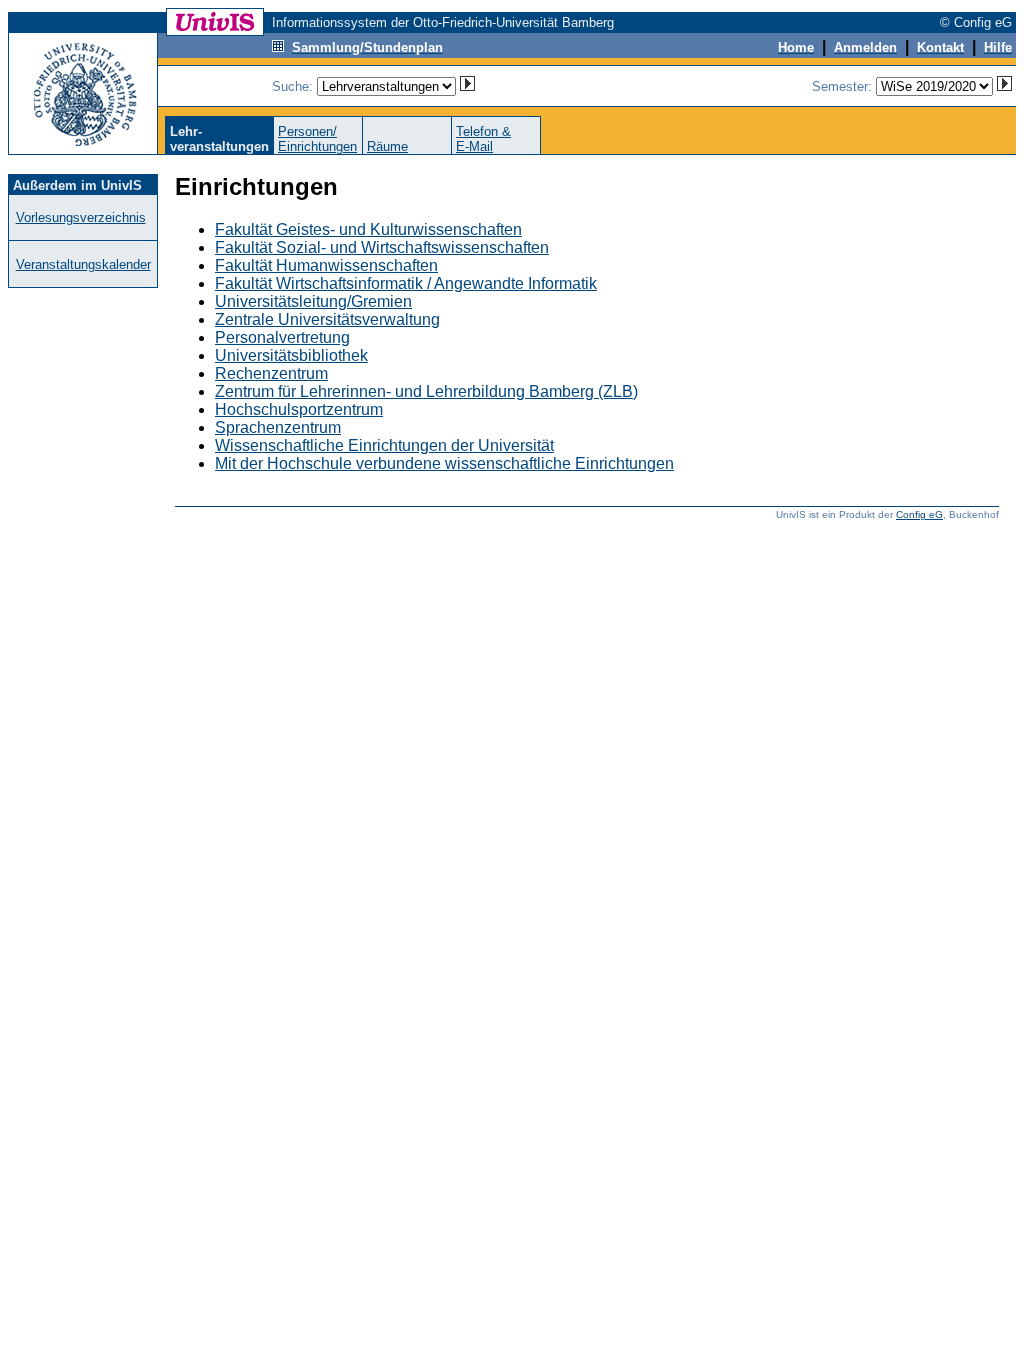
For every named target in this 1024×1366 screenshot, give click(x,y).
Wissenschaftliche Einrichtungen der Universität (384, 445)
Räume (387, 146)
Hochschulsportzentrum (299, 409)
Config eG (919, 514)
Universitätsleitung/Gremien (313, 301)
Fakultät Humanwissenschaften (326, 265)
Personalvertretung (282, 337)
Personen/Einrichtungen (317, 139)
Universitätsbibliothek (291, 355)
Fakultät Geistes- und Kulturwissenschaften (368, 229)
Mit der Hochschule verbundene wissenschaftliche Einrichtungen (444, 463)
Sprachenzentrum (278, 427)
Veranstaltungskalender (83, 264)
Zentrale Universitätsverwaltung (327, 319)
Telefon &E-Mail (483, 139)
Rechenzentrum (271, 373)
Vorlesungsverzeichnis (81, 217)
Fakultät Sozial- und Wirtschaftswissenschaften (382, 247)
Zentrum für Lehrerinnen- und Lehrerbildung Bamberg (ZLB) (426, 391)
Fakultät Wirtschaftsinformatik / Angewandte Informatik (406, 283)
